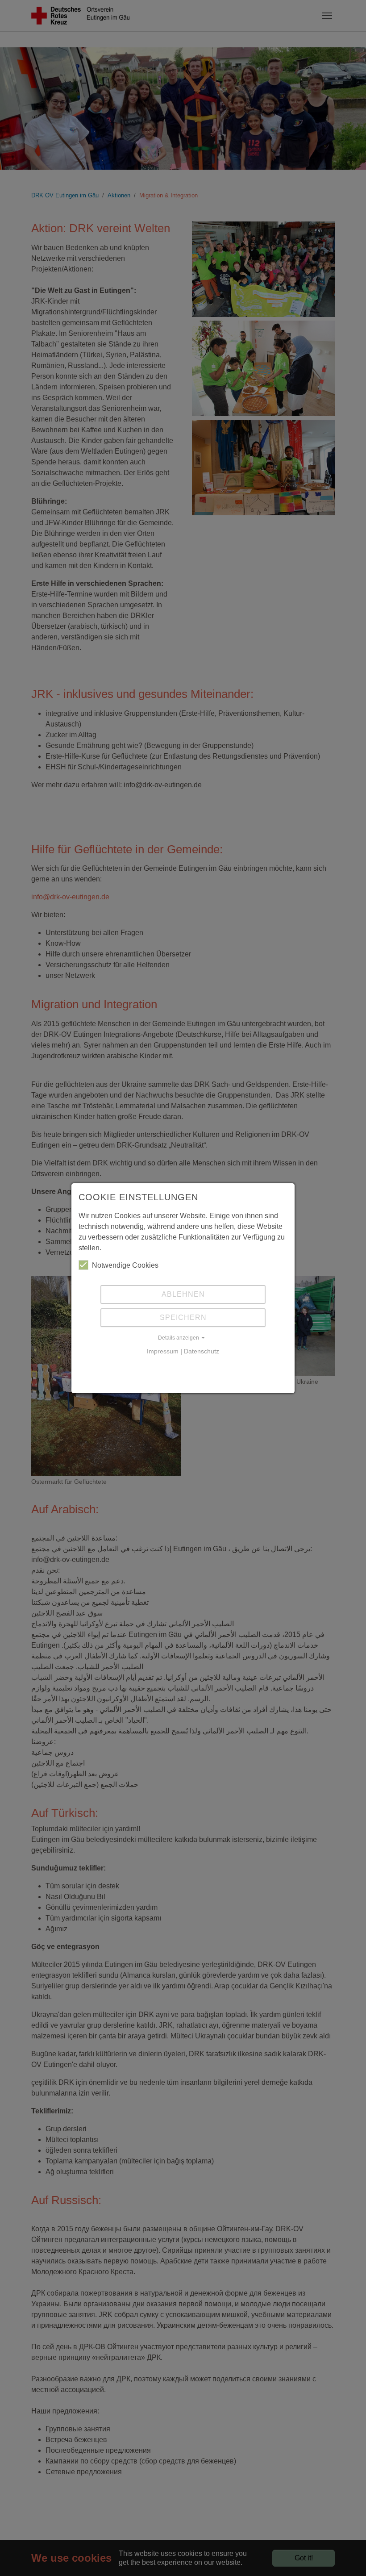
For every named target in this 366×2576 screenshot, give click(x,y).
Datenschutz (202, 1351)
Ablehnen (183, 1294)
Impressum (163, 1351)
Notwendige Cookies (125, 1265)
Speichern (183, 1317)
